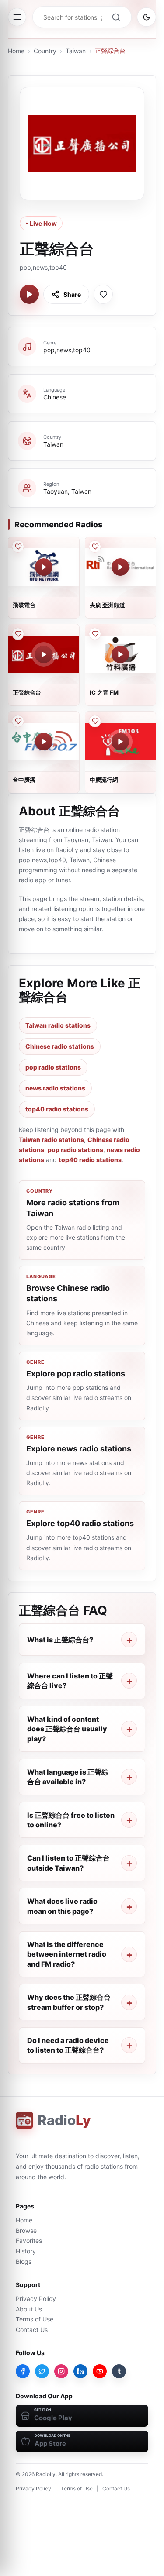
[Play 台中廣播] (44, 742)
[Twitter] (42, 2371)
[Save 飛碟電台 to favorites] (18, 547)
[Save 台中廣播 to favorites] (18, 721)
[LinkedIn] (80, 2371)
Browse (26, 2230)
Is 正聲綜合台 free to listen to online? (71, 1820)
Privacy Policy (36, 2299)
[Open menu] (17, 17)
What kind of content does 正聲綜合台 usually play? (67, 1729)
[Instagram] (61, 2371)
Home (16, 51)
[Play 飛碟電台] (44, 567)
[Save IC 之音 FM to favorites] (95, 634)
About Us (29, 2309)
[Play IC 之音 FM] (120, 654)
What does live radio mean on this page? (62, 1906)
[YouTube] (100, 2371)
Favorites (29, 2241)
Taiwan (76, 51)
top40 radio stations (57, 1109)
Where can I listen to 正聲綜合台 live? (70, 1681)
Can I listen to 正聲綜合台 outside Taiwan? (68, 1863)
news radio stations (55, 1088)
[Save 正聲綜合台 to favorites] (103, 294)
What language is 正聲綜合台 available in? (68, 1777)
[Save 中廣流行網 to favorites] (95, 721)
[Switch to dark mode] (147, 17)
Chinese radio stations (60, 1046)
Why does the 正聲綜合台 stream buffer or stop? (69, 2002)
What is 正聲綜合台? (60, 1640)
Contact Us (32, 2330)
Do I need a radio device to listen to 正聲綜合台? (68, 2045)
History (26, 2251)
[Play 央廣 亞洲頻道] (120, 567)
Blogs (24, 2261)
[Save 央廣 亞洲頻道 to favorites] (95, 547)
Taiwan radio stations (58, 1025)
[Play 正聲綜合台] (29, 294)
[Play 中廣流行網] (120, 742)
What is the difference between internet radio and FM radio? (67, 1954)
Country (45, 51)
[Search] (116, 17)
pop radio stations (53, 1067)
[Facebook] (23, 2371)
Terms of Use (35, 2319)
